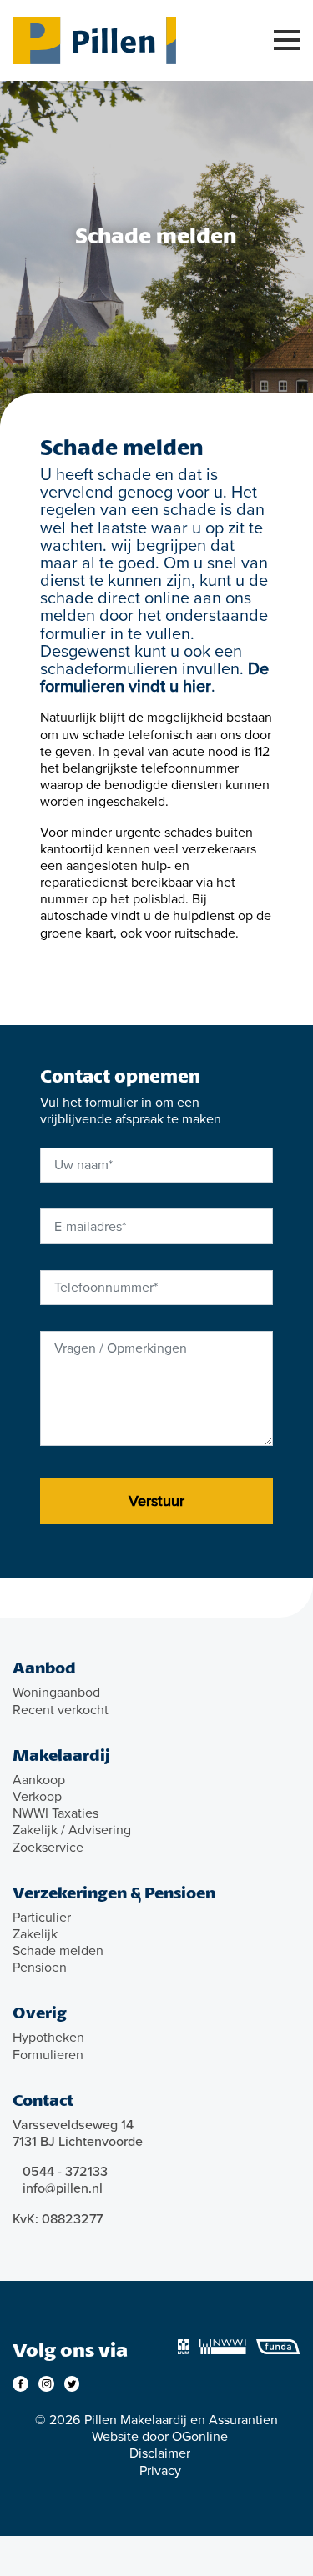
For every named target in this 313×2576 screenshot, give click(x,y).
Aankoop (39, 1780)
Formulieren (48, 2055)
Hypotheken (48, 2038)
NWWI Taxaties (56, 1813)
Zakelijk (35, 1934)
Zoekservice (48, 1848)
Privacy (160, 2471)
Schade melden (58, 1951)
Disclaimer (160, 2453)
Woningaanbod (56, 1693)
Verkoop (37, 1797)
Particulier (42, 1918)
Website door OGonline (160, 2437)
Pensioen (40, 1968)
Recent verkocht (61, 1710)
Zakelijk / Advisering (72, 1830)
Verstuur (156, 1501)
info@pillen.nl (63, 2188)
